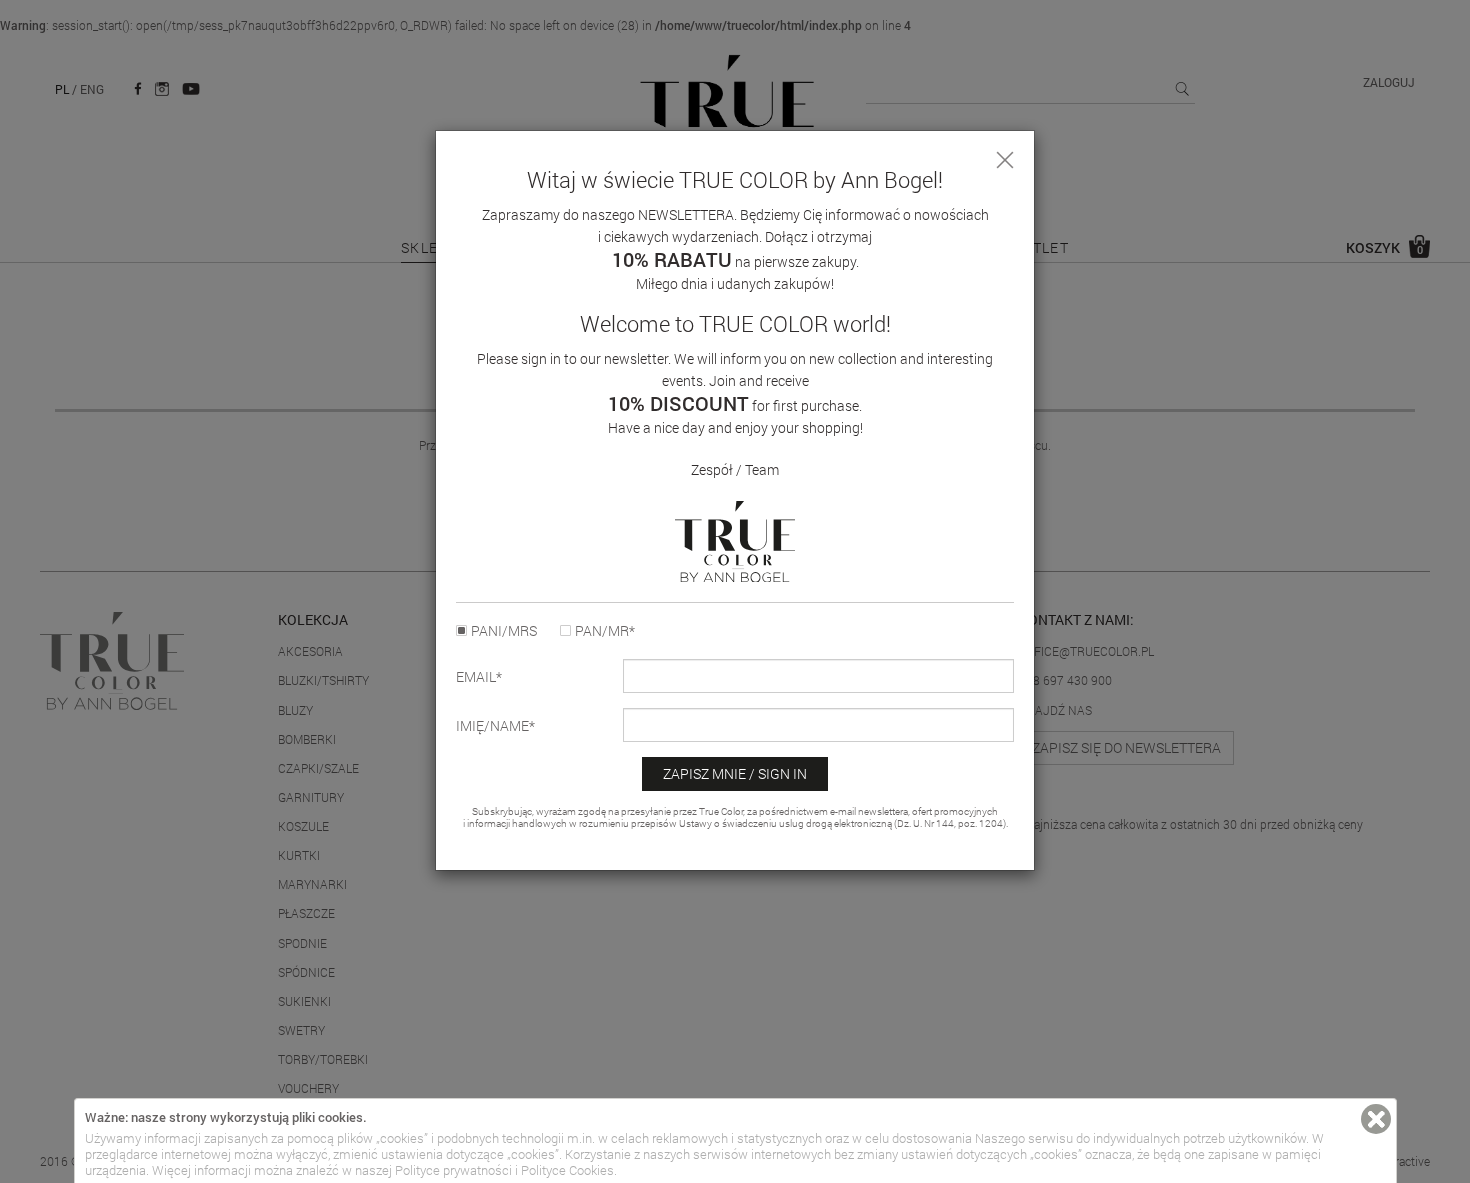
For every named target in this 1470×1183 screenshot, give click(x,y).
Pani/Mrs (504, 631)
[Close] (1005, 160)
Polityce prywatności (453, 1170)
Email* (479, 677)
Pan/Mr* (605, 631)
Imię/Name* (495, 726)
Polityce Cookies (567, 1170)
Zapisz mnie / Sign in (735, 773)
